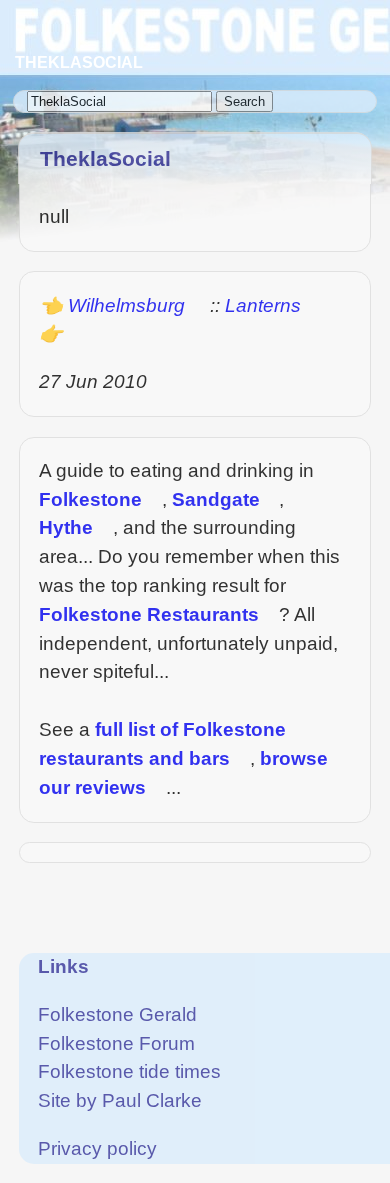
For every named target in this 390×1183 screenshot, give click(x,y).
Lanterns (263, 305)
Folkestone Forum (116, 1043)
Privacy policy (97, 1148)
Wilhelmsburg (126, 305)
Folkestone (90, 499)
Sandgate (216, 499)
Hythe (66, 527)
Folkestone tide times (129, 1071)
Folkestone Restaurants (149, 614)
